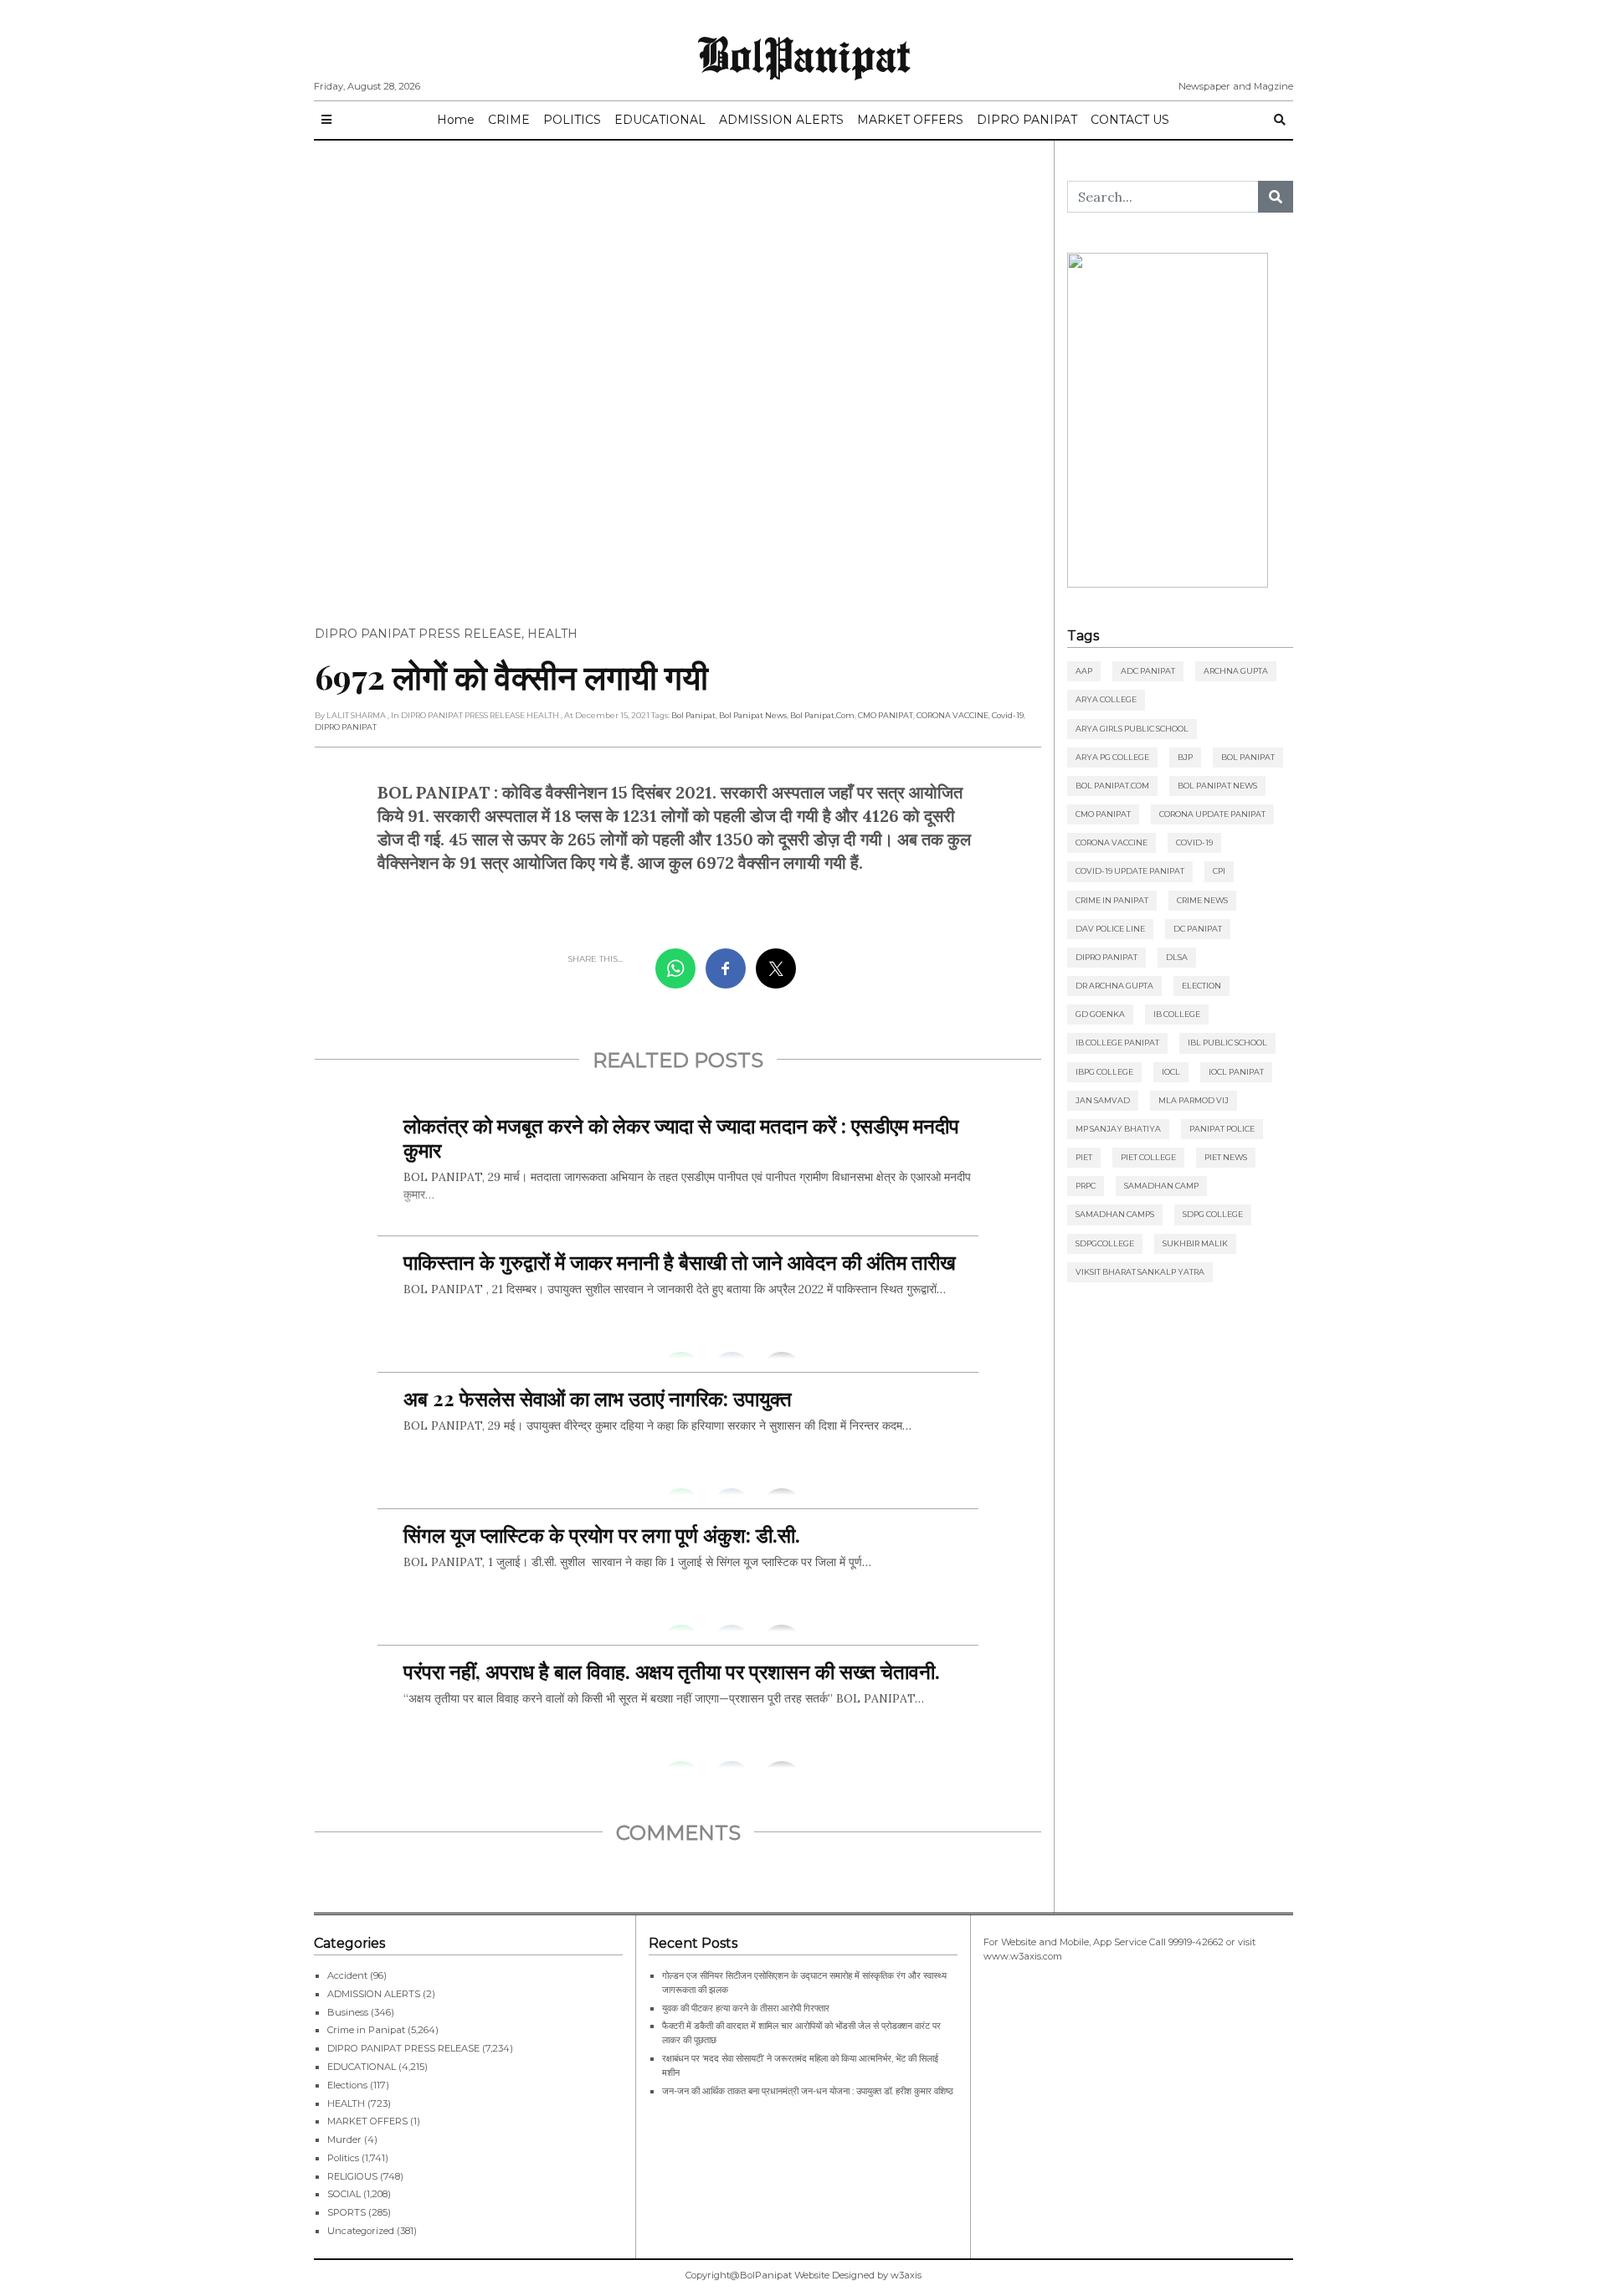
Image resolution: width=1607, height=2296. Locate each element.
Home (456, 120)
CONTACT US (1130, 120)
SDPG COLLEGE (1213, 1214)
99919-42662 (1196, 1942)
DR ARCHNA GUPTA (1114, 986)
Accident (347, 1975)
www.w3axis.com (1023, 1956)
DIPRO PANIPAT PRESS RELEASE (418, 634)
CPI (1219, 871)
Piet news (1226, 1157)
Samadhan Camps (1115, 1214)
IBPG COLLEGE (1104, 1072)
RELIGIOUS (352, 2176)
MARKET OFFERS (910, 120)
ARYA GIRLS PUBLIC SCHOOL (1132, 729)
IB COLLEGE (1177, 1014)
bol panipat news (753, 715)
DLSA (1177, 957)
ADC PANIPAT (1148, 671)
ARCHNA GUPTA (1236, 671)
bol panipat (693, 715)
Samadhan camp (1161, 1186)
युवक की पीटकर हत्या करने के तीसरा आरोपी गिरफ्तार (746, 2008)
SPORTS (347, 2212)
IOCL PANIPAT (1236, 1072)
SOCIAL (344, 2194)
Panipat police (1222, 1129)
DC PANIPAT (1198, 929)
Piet (1084, 1157)
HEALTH (552, 634)
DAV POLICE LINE (1110, 929)
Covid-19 (1008, 715)
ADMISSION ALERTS (781, 120)
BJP (1185, 757)
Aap (1084, 671)
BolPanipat (804, 54)
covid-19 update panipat (1130, 871)
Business (348, 2012)
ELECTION (1201, 986)
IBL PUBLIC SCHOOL (1227, 1043)
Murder (344, 2139)
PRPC (1086, 1186)
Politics (343, 2158)
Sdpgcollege (1105, 1243)
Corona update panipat (1212, 814)
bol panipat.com (822, 715)
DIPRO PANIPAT (1027, 120)
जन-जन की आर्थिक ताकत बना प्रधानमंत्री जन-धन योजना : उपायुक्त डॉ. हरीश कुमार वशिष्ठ (808, 2091)
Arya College (1106, 699)
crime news (1202, 900)
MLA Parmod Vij (1194, 1100)
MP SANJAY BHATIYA (1118, 1129)
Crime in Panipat (1112, 900)
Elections (347, 2085)
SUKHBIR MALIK (1195, 1243)
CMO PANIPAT (886, 715)
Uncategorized (361, 2231)
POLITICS (572, 120)
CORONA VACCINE (952, 715)
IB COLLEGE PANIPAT (1117, 1043)
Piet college (1148, 1157)
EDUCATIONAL (660, 120)
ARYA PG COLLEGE (1112, 757)
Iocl (1171, 1072)
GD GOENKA (1100, 1014)
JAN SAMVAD (1103, 1100)
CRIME (509, 120)
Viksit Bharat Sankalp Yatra (1140, 1272)
